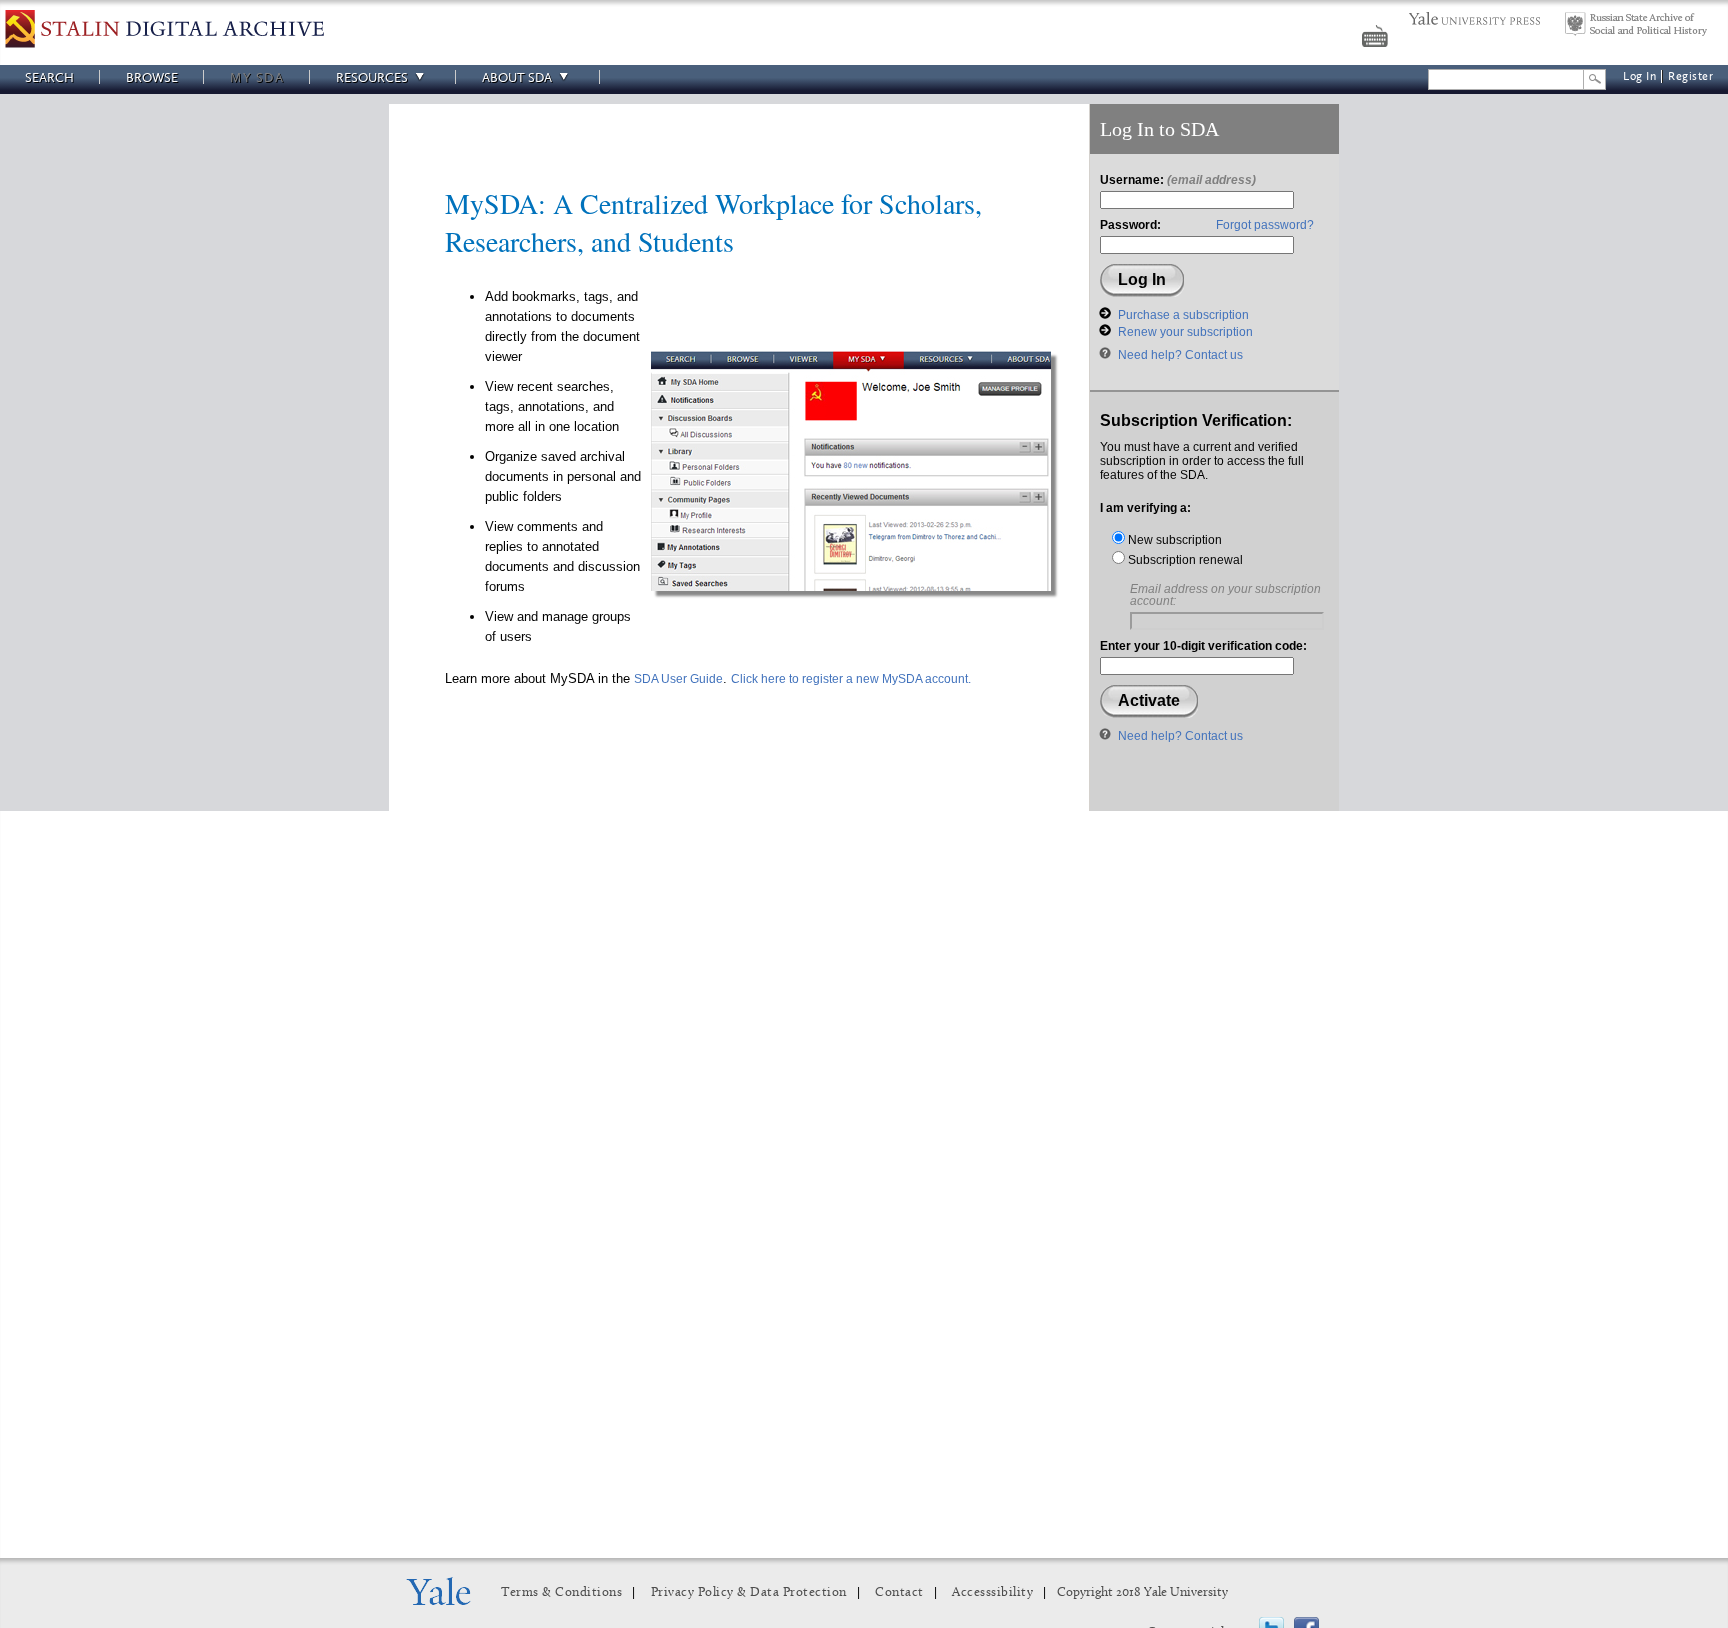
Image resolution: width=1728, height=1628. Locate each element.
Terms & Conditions (561, 1592)
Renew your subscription (1185, 332)
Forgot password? (1265, 225)
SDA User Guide (678, 679)
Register (1690, 76)
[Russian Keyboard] (1377, 39)
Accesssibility (992, 1592)
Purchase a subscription (1183, 315)
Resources (372, 77)
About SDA (517, 77)
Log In (1639, 76)
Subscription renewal (1184, 560)
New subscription (1173, 540)
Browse (152, 77)
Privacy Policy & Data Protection (749, 1592)
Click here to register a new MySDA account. (851, 679)
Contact (899, 1592)
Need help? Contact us (1180, 355)
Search (49, 77)
